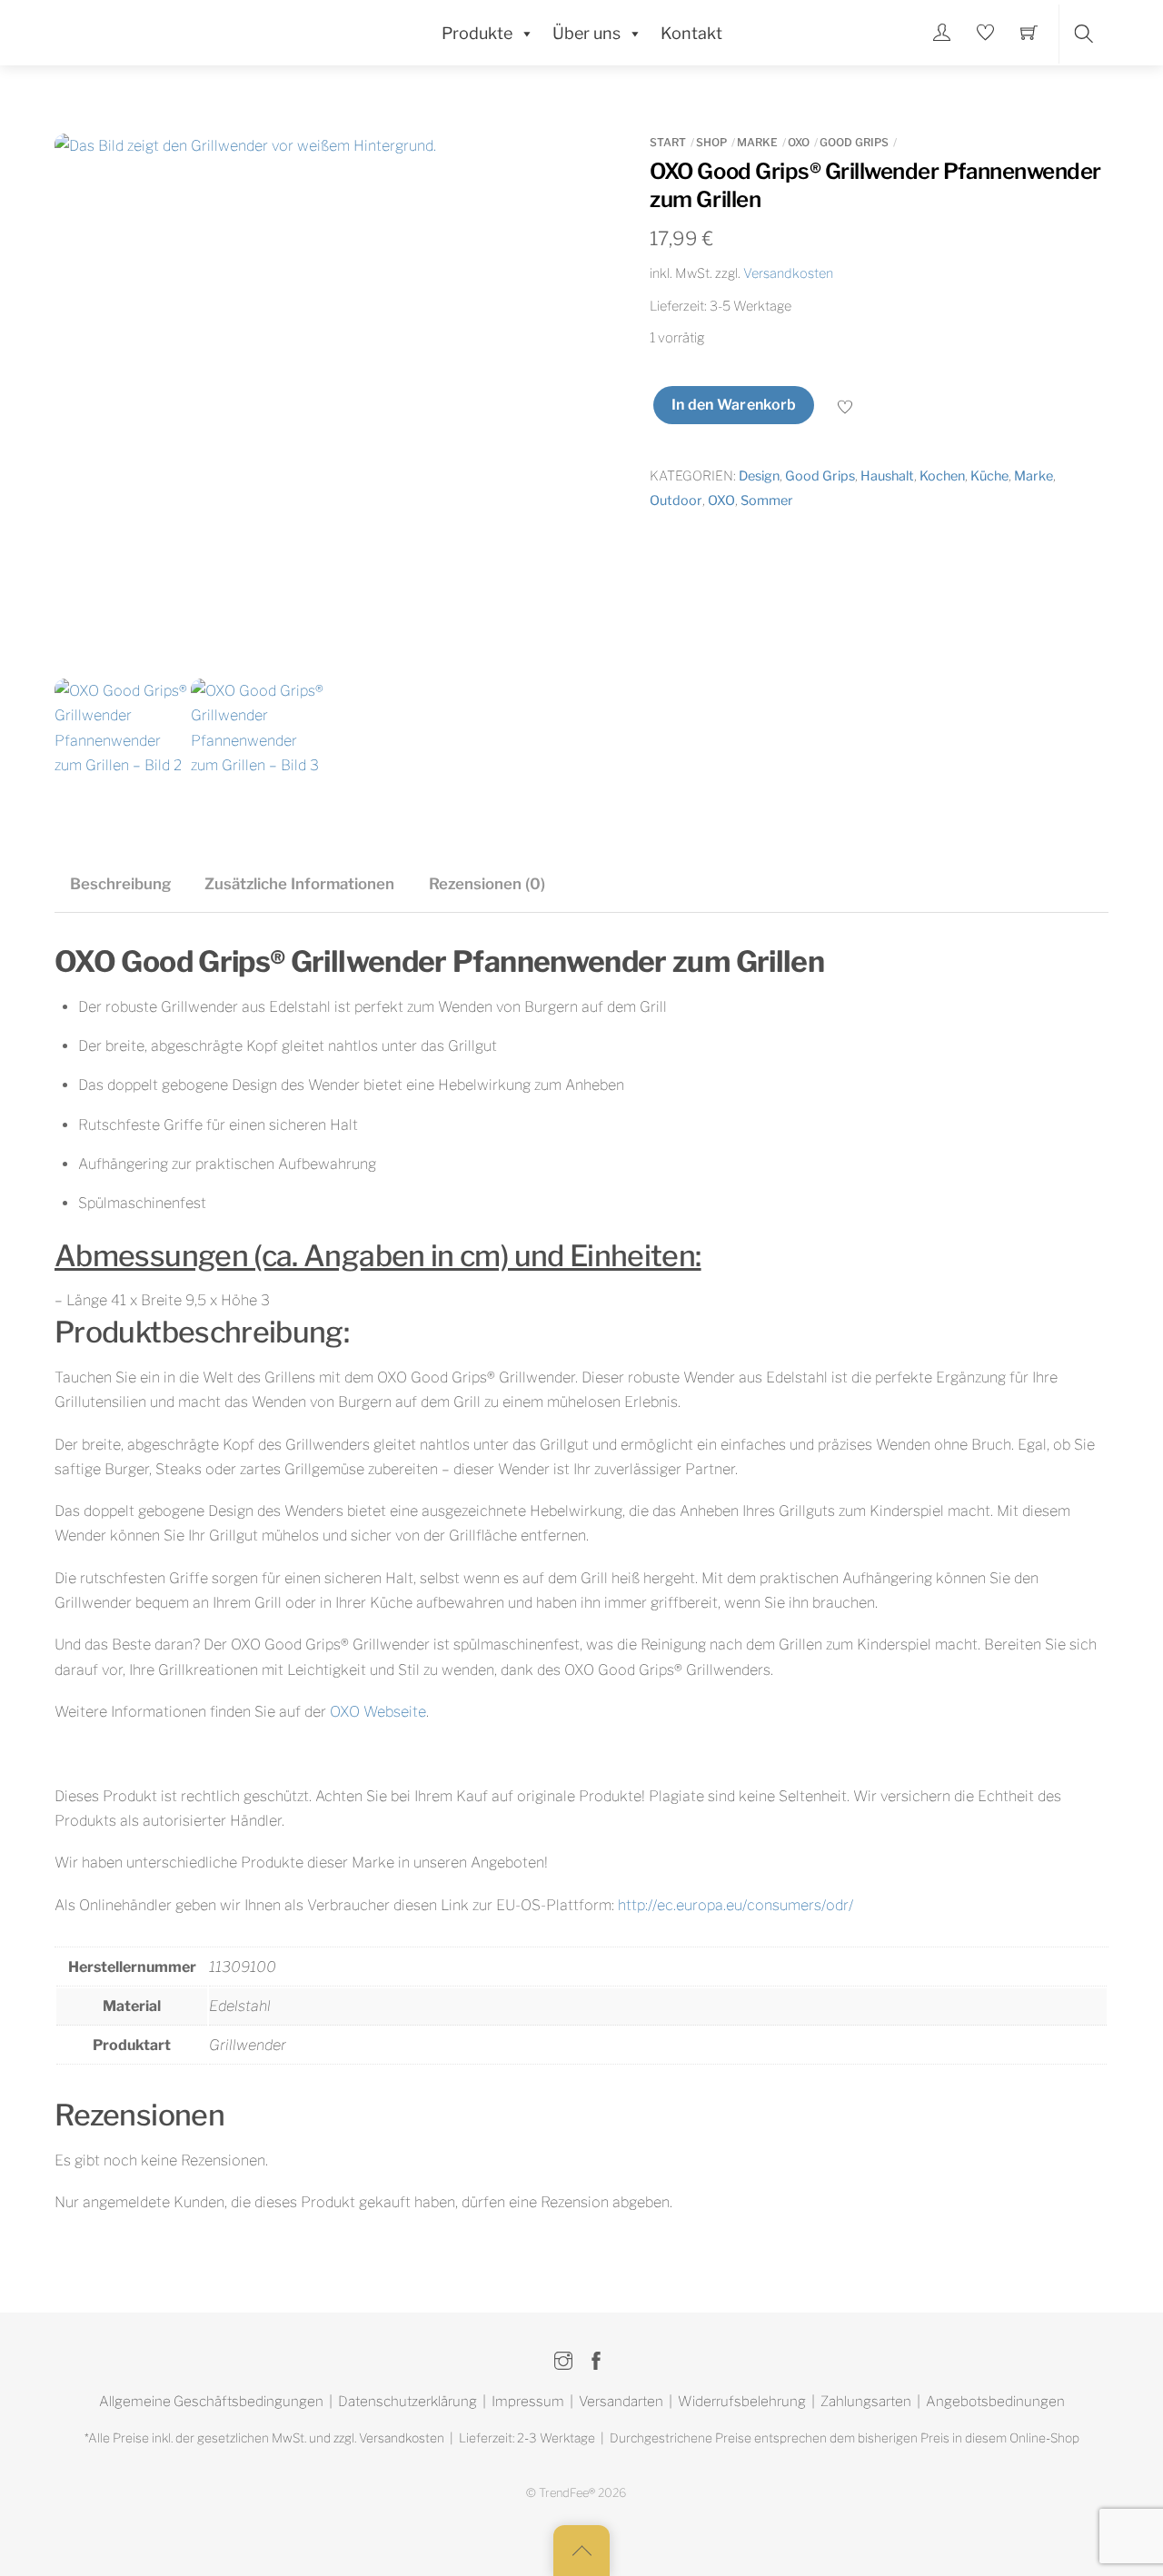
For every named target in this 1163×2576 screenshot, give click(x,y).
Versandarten (621, 2401)
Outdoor (676, 500)
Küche (989, 476)
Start (668, 142)
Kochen (942, 476)
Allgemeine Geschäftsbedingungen (211, 2401)
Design (759, 476)
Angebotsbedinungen (995, 2401)
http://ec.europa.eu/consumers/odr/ (736, 1905)
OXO (799, 142)
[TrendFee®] (164, 31)
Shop (711, 142)
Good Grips (854, 142)
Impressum (528, 2401)
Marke (757, 142)
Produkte (477, 33)
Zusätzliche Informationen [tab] (299, 884)
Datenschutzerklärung (408, 2401)
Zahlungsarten (866, 2401)
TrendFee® (567, 2493)
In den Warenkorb (734, 405)
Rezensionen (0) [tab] (487, 884)
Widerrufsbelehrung (742, 2401)
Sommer (767, 500)
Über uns (586, 33)
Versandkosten (788, 273)
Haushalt (887, 476)
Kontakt (691, 33)
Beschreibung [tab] (120, 884)
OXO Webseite (378, 1712)
